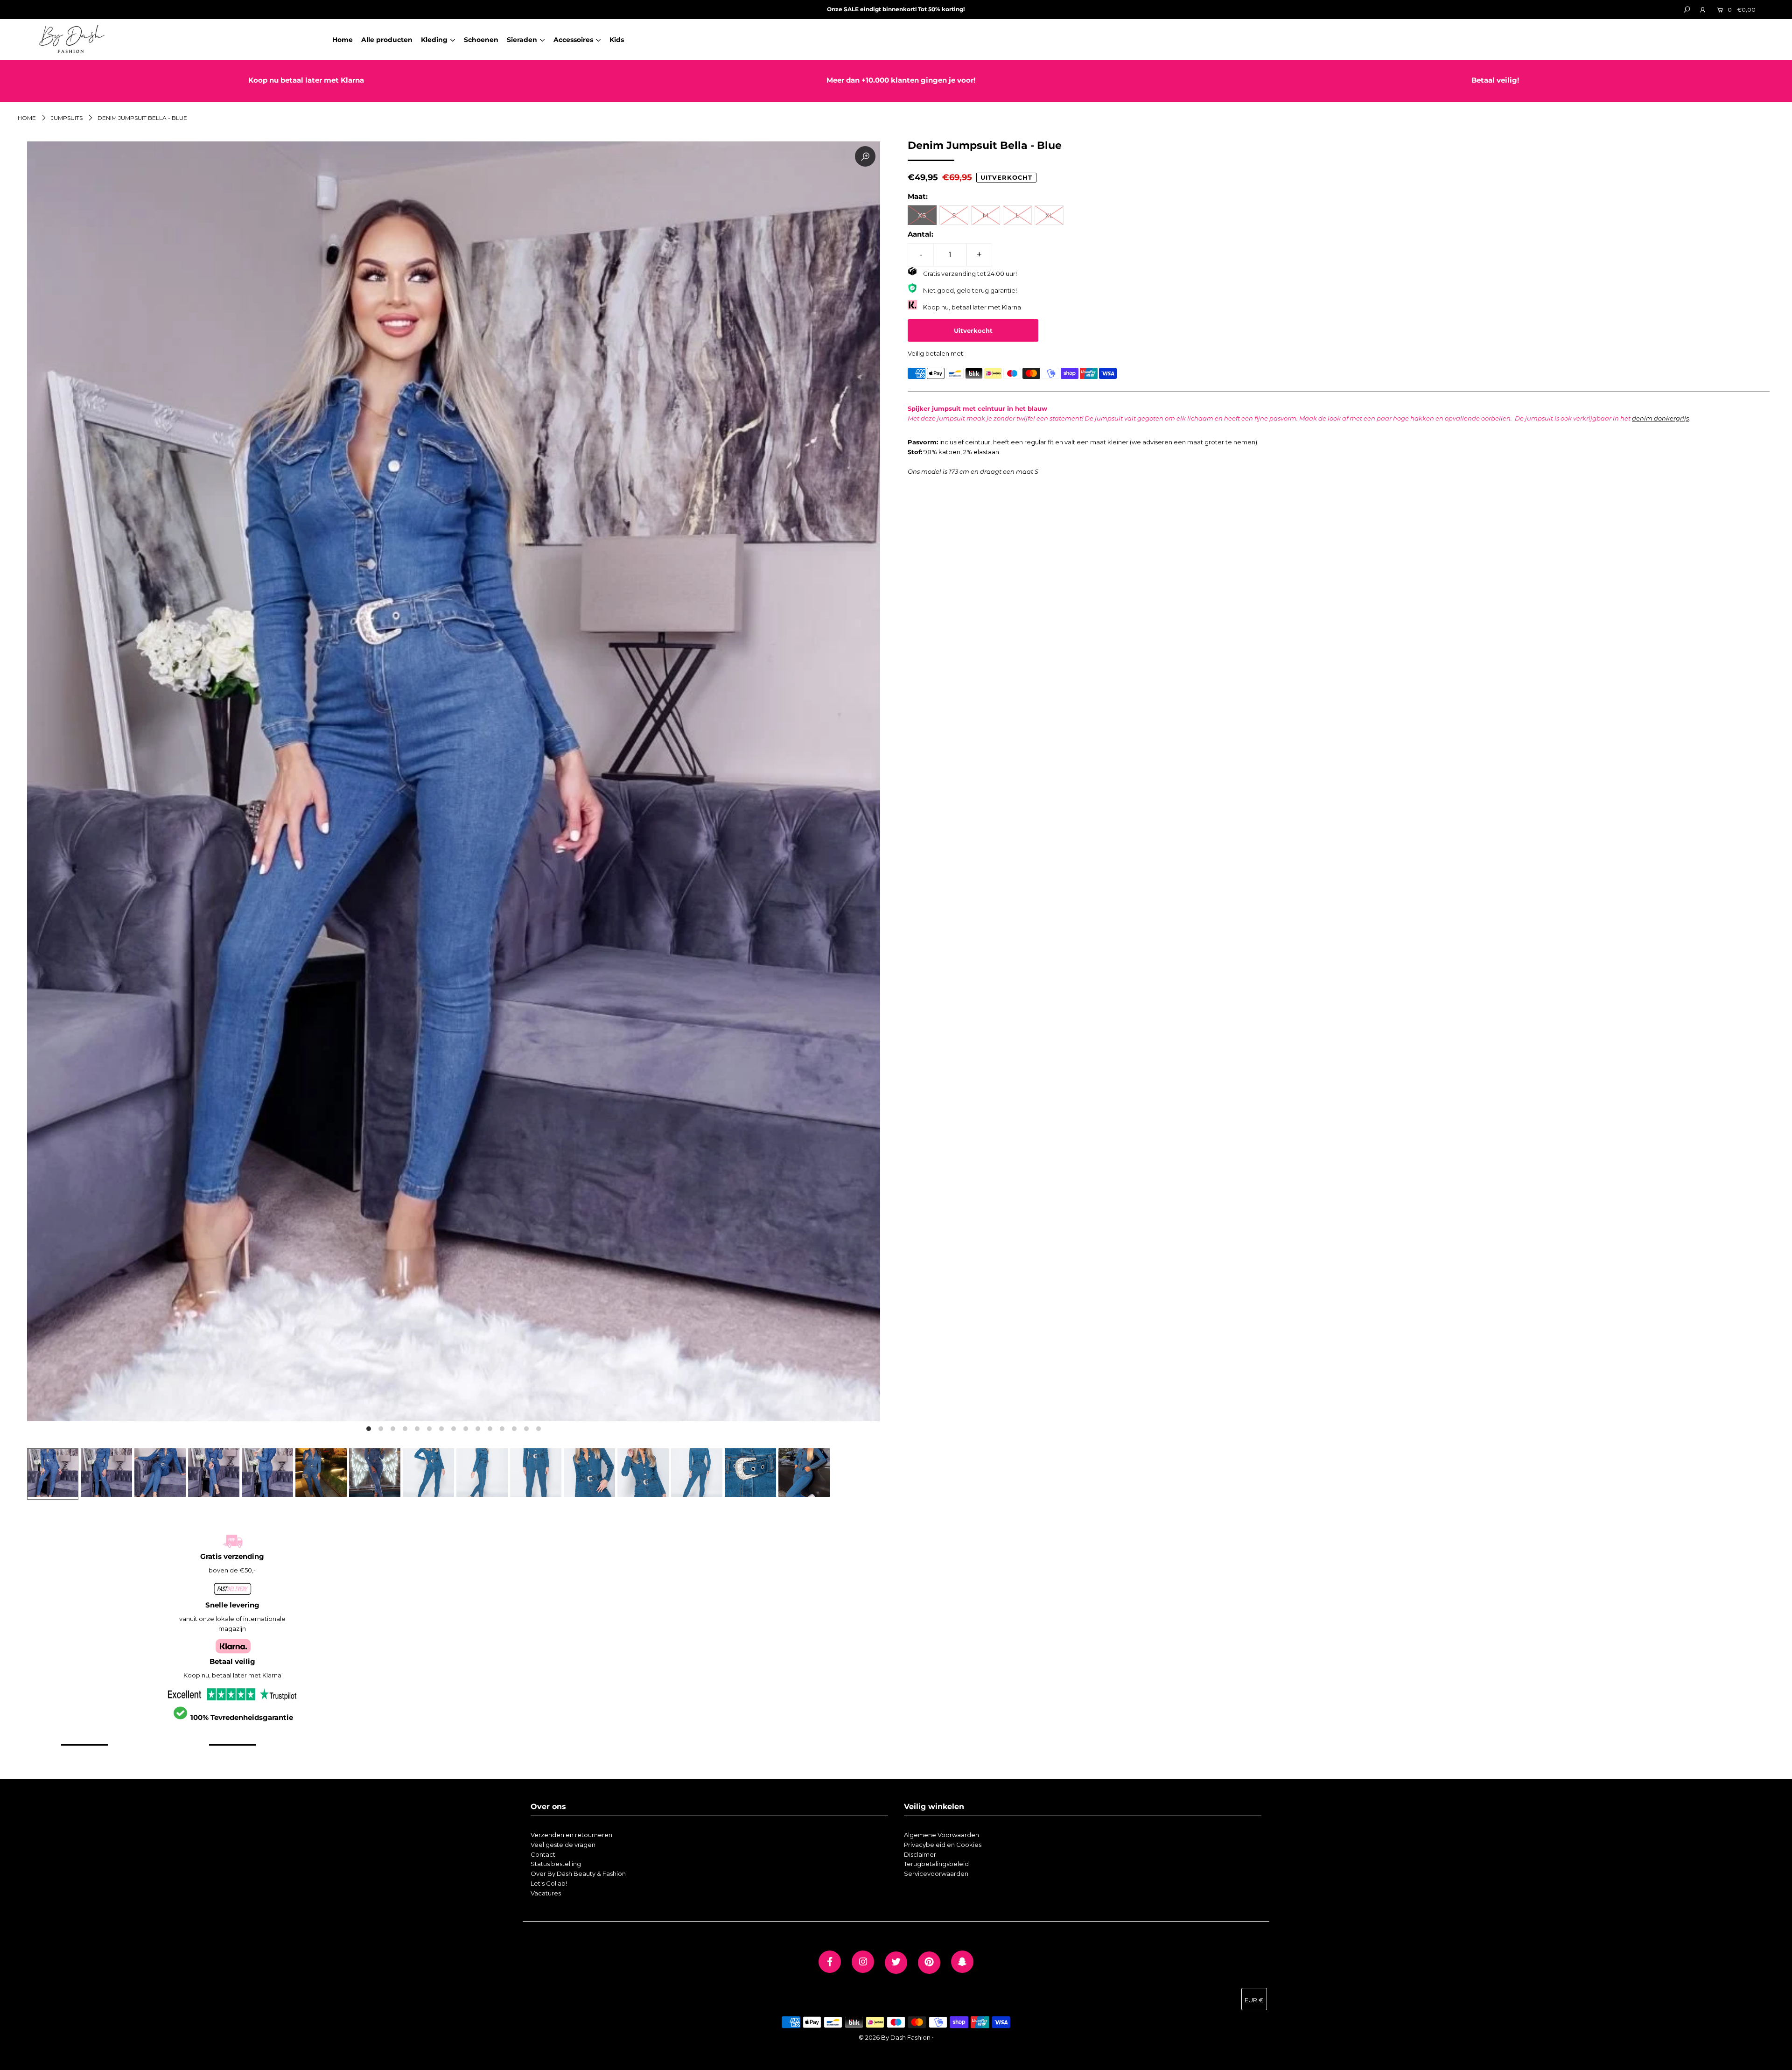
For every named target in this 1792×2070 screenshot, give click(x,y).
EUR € (1254, 2000)
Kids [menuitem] (617, 40)
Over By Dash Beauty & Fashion (578, 1874)
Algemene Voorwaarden (941, 1835)
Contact (543, 1854)
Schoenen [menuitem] (481, 40)
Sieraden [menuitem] (522, 40)
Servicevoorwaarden (936, 1874)
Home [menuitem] (343, 40)
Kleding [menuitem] (434, 40)
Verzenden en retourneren (571, 1835)
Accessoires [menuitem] (573, 40)
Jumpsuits (67, 118)
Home (27, 118)
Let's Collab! (549, 1883)
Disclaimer (920, 1854)
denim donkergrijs (1660, 418)
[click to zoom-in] (865, 156)
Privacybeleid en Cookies (943, 1845)
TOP (1776, 2059)
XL (1049, 215)
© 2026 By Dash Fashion (895, 2037)
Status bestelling (556, 1864)
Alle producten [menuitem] (387, 40)
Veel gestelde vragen (563, 1845)
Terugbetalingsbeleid (936, 1864)
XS (922, 215)
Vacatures (546, 1893)
